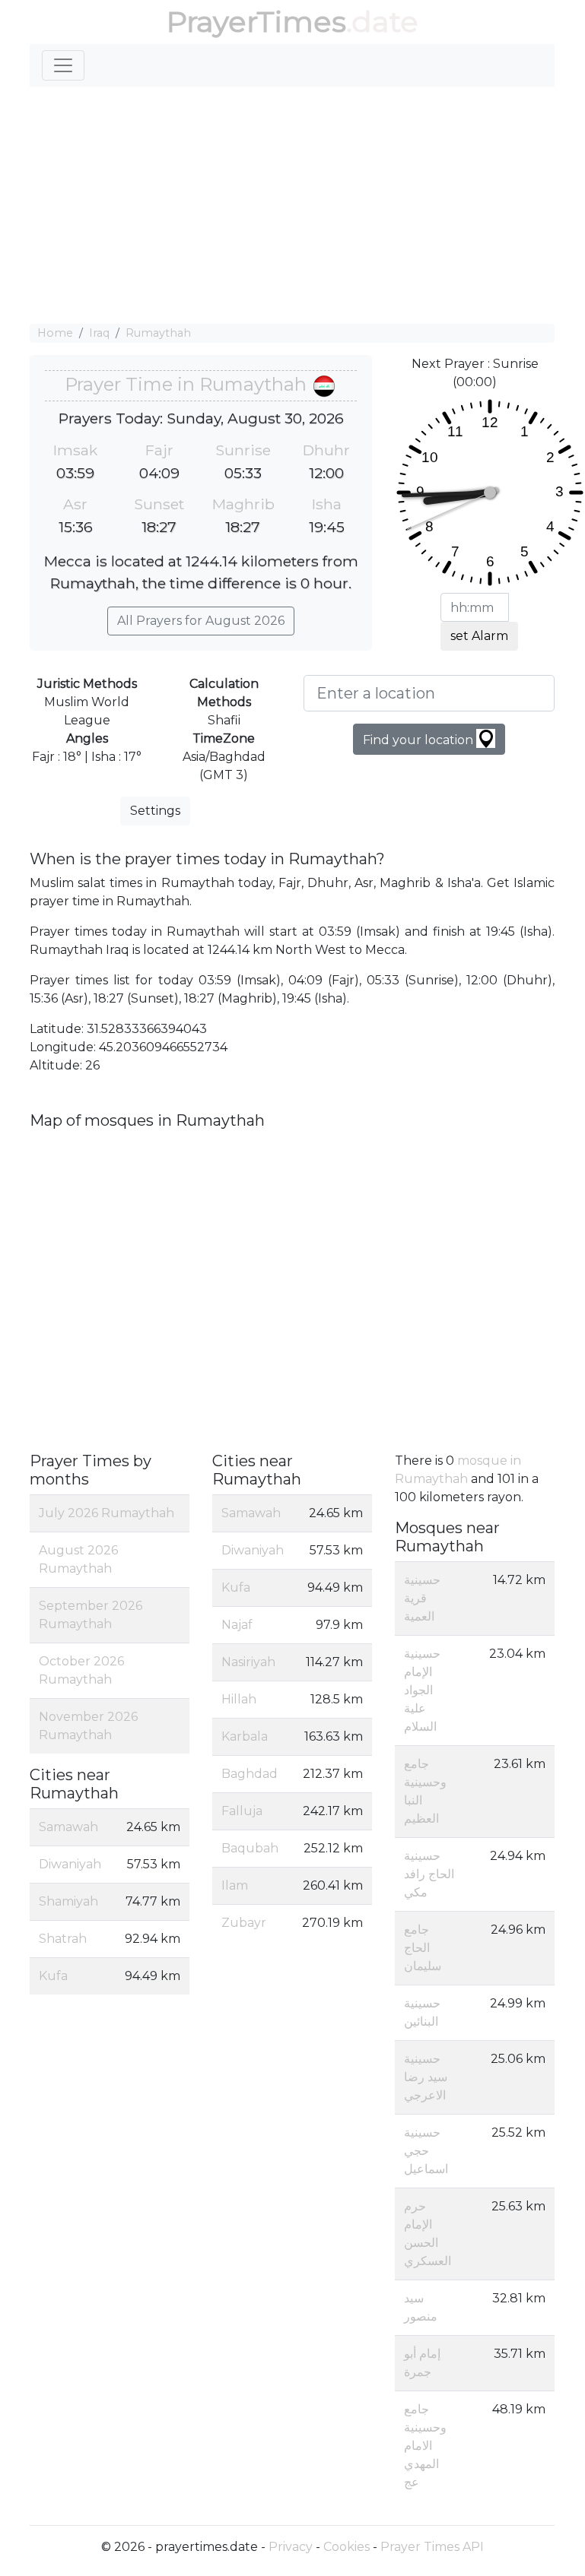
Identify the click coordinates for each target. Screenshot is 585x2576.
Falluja (242, 1811)
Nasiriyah (248, 1662)
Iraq (99, 333)
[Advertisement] (292, 205)
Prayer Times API (432, 2547)
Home (55, 333)
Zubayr (244, 1923)
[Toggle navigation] (63, 65)
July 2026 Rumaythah (107, 1513)
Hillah (239, 1699)
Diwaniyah (70, 1864)
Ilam (235, 1885)
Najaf (237, 1625)
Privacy (291, 2547)
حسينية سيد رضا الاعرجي (426, 2077)
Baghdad (250, 1774)
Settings (155, 811)
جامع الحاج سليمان (423, 1948)
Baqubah (250, 1848)
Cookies (347, 2547)
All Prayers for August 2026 (201, 621)
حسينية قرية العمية (422, 1598)
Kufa (53, 1976)
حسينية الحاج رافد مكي (429, 1874)
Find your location (420, 740)
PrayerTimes (256, 22)
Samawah (68, 1827)
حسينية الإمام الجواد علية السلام (422, 1690)
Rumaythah (158, 333)
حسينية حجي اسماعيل (426, 2151)
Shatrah (63, 1939)
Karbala (245, 1736)
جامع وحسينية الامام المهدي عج (425, 2446)
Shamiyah (68, 1901)
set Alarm (479, 636)
